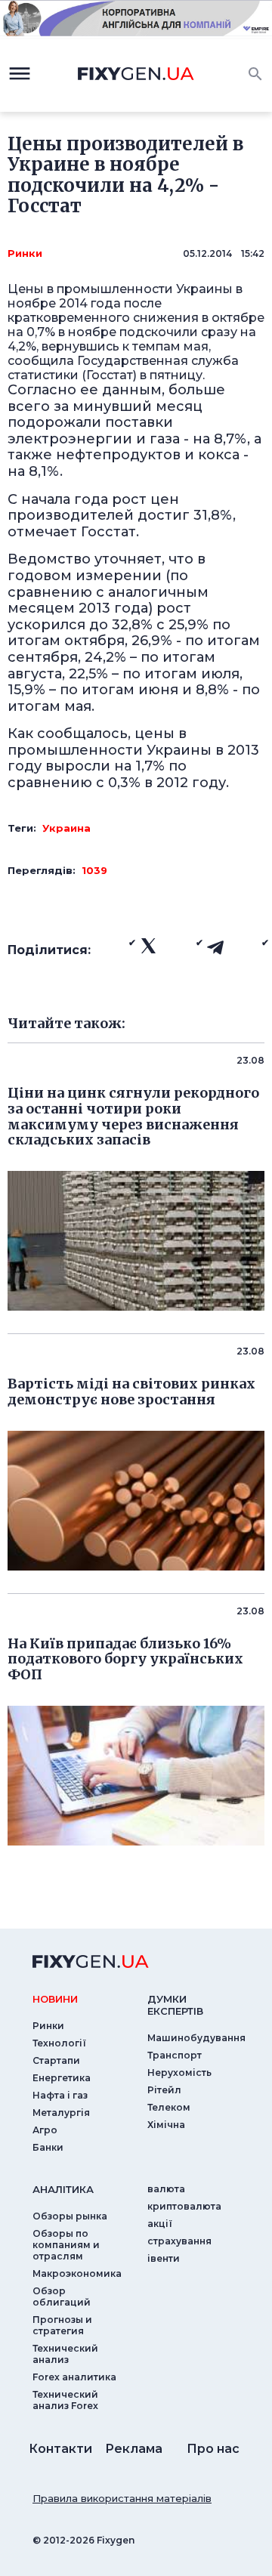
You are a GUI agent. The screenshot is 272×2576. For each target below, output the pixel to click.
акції (160, 2224)
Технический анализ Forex (65, 2400)
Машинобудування (196, 2038)
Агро (45, 2130)
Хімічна (166, 2125)
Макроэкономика (77, 2273)
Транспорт (175, 2055)
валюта (166, 2189)
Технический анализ (65, 2354)
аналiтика (63, 2189)
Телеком (169, 2107)
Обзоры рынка (70, 2216)
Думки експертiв (175, 2005)
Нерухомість (179, 2073)
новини (55, 1999)
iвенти (164, 2258)
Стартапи (56, 2060)
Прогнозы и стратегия (62, 2325)
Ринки (25, 253)
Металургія (61, 2113)
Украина (66, 828)
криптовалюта (184, 2206)
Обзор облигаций (62, 2296)
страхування (179, 2241)
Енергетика (62, 2078)
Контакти (60, 2449)
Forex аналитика (74, 2377)
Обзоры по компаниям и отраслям (66, 2245)
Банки (48, 2147)
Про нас (213, 2449)
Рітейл (164, 2090)
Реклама (134, 2449)
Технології (59, 2043)
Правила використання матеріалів (122, 2498)
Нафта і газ (60, 2095)
